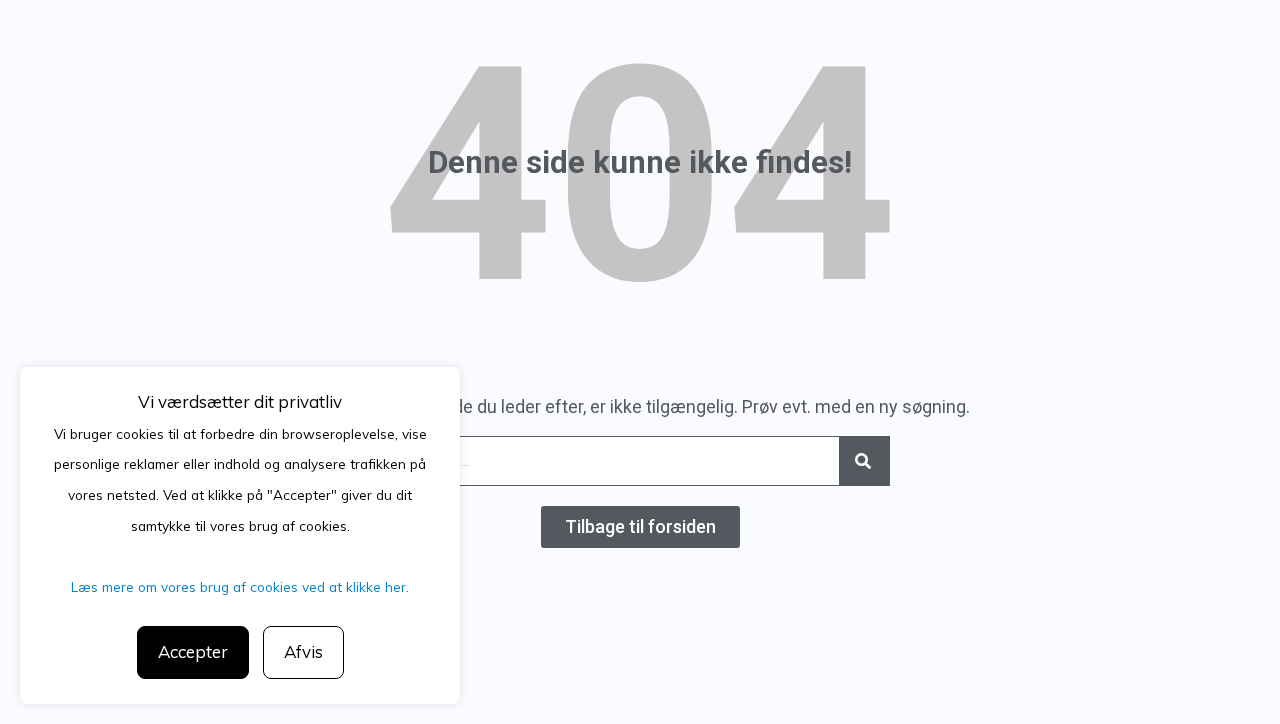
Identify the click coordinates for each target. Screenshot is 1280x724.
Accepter (193, 651)
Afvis (303, 651)
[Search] (864, 461)
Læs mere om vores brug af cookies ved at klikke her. (240, 586)
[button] (640, 527)
